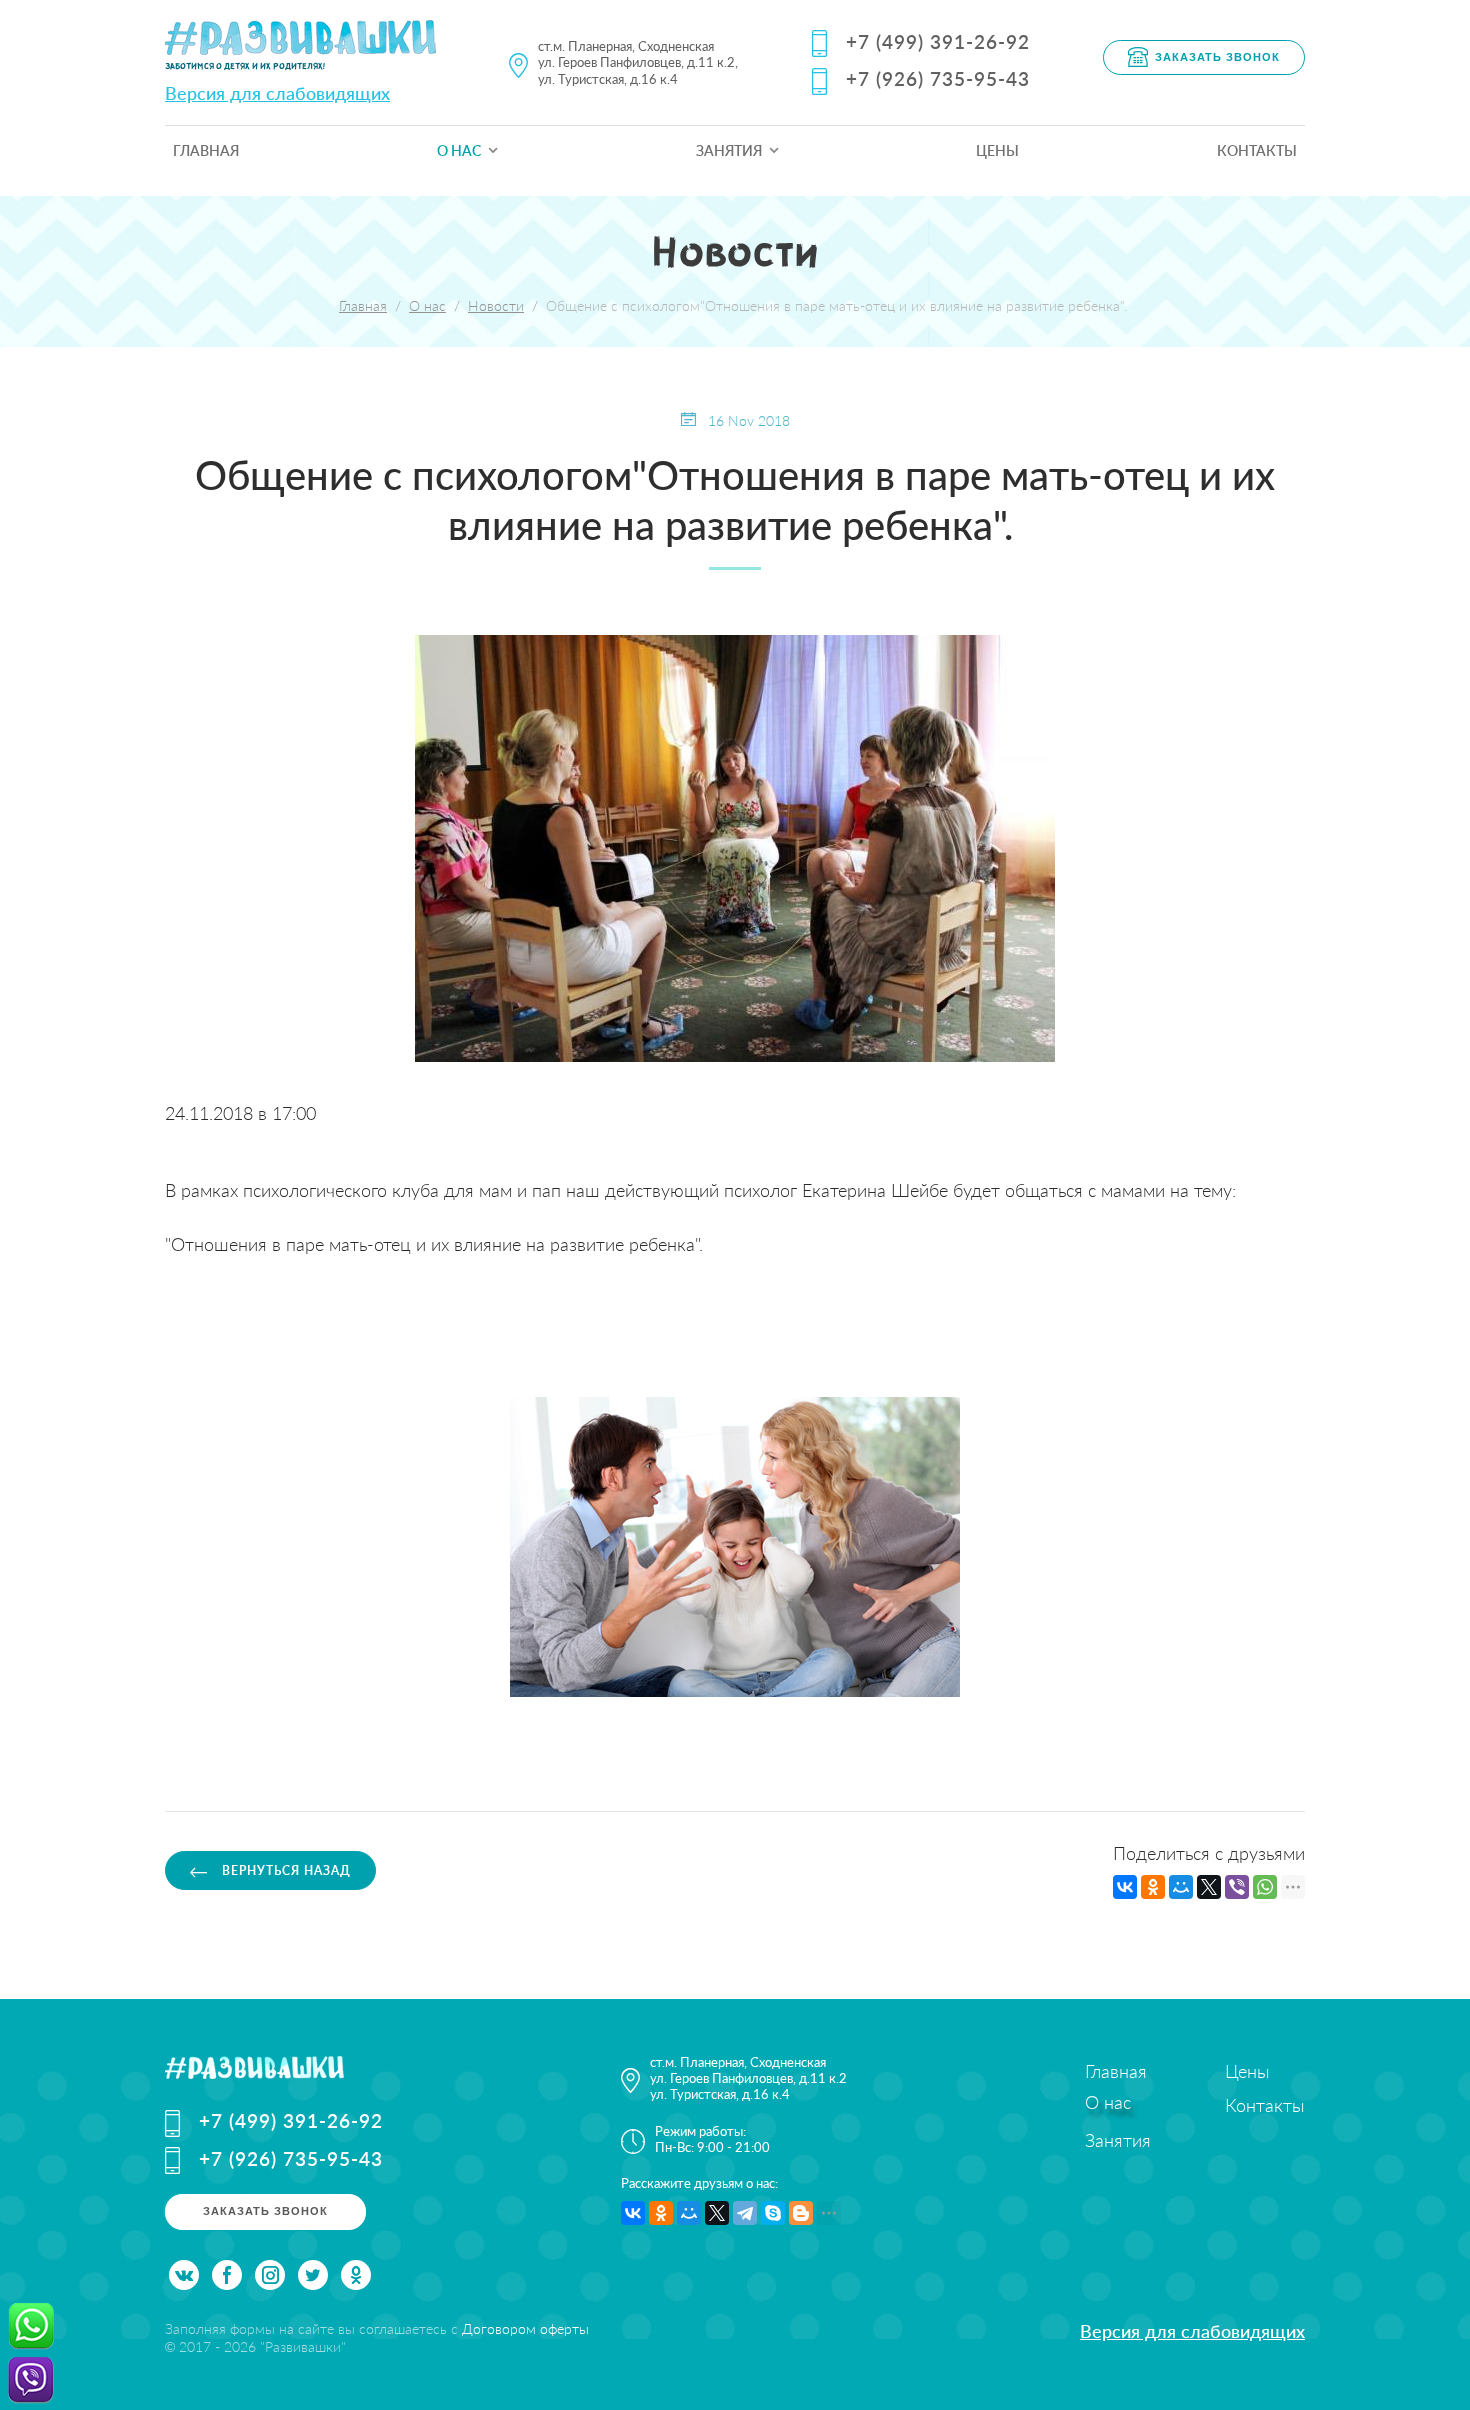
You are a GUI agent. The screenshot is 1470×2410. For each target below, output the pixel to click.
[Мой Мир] (1181, 1887)
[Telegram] (745, 2213)
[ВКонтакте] (1125, 1887)
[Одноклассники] (1153, 1887)
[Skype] (773, 2213)
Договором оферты (525, 2328)
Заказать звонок (1217, 56)
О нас (459, 150)
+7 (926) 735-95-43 (938, 78)
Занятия (729, 150)
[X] (1209, 1887)
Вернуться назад (284, 1870)
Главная (206, 150)
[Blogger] (801, 2213)
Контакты (1257, 150)
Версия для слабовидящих (277, 93)
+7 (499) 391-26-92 (938, 41)
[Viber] (1237, 1887)
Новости (496, 305)
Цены (997, 150)
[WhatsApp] (1265, 1887)
